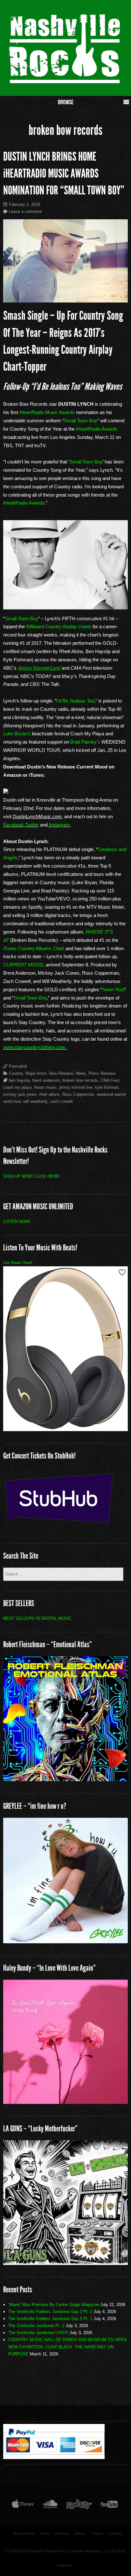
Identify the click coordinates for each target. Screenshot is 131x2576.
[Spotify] (79, 2506)
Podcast (62, 2534)
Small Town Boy (81, 421)
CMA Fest (110, 1080)
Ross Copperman (78, 1094)
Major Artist (36, 1073)
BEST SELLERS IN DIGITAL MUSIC (37, 1618)
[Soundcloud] (50, 2506)
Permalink (18, 1066)
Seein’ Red (113, 990)
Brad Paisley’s (85, 742)
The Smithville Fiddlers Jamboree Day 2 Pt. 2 (50, 2312)
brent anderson (46, 1080)
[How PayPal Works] (54, 2457)
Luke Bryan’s (17, 734)
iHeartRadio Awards (97, 429)
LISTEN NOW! (17, 1222)
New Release (61, 1073)
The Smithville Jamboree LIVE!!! (38, 2333)
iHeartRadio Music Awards (47, 412)
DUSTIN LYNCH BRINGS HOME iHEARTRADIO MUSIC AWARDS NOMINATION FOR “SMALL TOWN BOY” (64, 174)
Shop (45, 2534)
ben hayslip (19, 1080)
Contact (115, 2534)
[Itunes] (23, 2506)
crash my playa (17, 1087)
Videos (97, 2534)
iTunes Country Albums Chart (34, 948)
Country (16, 1073)
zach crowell (61, 1101)
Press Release (102, 1073)
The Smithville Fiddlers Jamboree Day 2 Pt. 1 (50, 2319)
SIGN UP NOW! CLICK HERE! (32, 1176)
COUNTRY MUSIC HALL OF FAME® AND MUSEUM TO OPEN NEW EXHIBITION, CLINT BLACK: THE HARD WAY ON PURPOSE (67, 2347)
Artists (80, 2534)
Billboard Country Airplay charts (59, 626)
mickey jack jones (20, 1094)
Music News (24, 2534)
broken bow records (80, 1080)
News (81, 1073)
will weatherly (35, 1101)
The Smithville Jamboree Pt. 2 (36, 2326)
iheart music (45, 1087)
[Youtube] (109, 2506)
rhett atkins (49, 1094)
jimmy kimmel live (76, 1087)
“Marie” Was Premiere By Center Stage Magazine (54, 2305)
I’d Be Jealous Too (75, 701)
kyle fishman (107, 1087)
